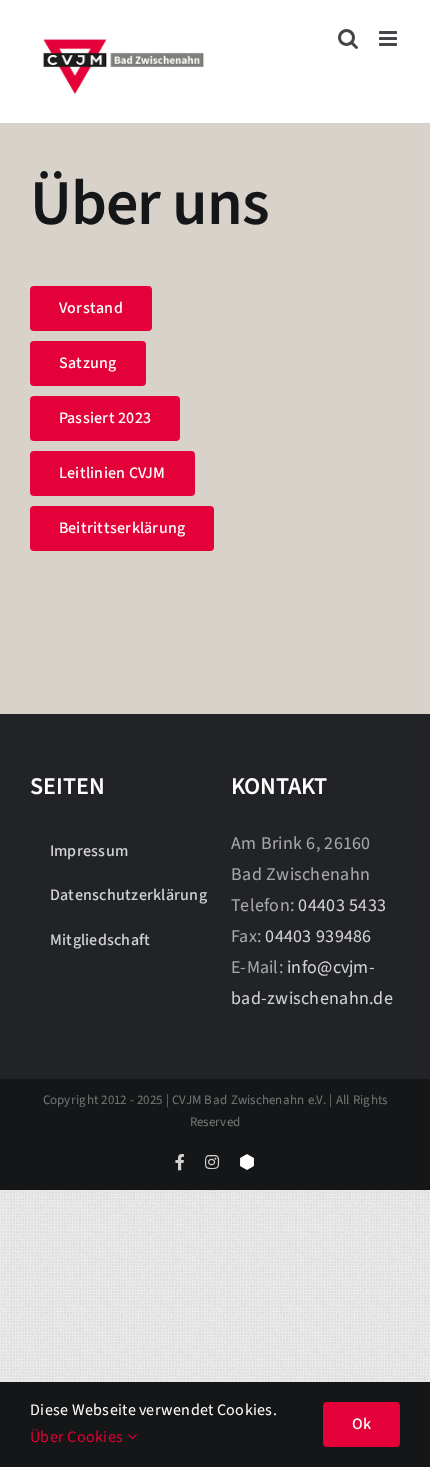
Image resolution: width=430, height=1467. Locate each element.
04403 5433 (342, 905)
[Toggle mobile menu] (389, 38)
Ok (361, 1424)
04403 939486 (318, 936)
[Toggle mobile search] (348, 38)
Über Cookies (78, 1437)
